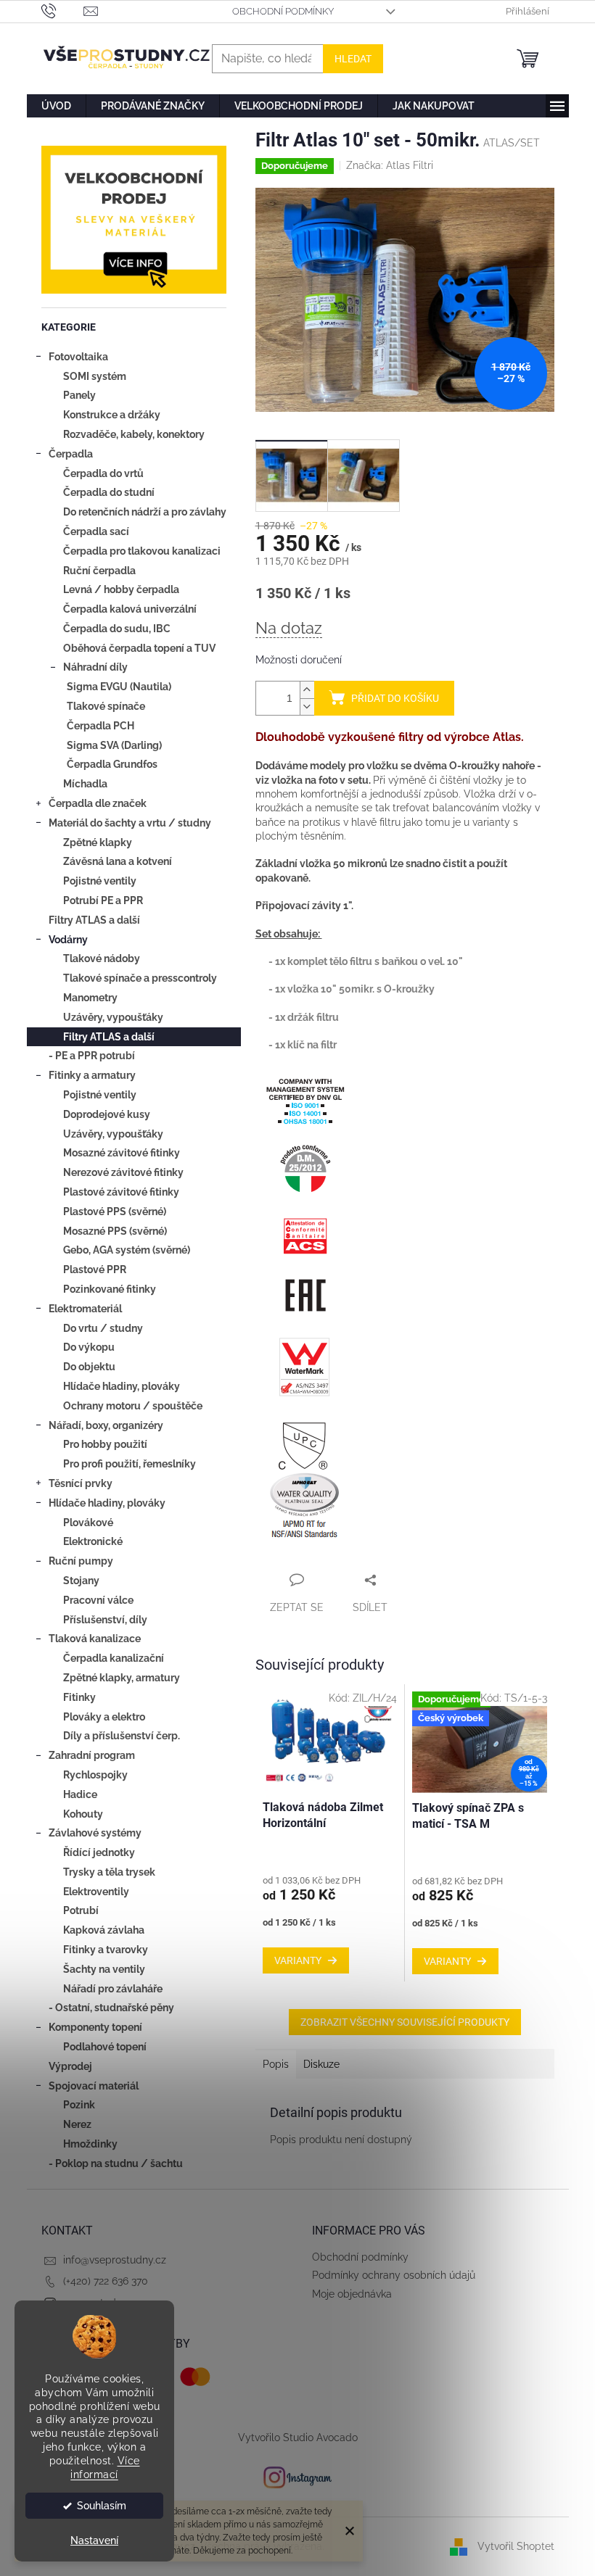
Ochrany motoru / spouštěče (133, 1406)
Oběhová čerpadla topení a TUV (139, 648)
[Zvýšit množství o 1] (307, 690)
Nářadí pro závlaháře (113, 1989)
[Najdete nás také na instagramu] (297, 2477)
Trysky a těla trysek (109, 1872)
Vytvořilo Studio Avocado (298, 2438)
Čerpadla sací (96, 531)
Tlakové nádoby (102, 958)
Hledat (353, 59)
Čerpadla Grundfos (112, 764)
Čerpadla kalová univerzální (130, 609)
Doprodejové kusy (107, 1114)
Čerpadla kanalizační (114, 1658)
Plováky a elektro (104, 1717)
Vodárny (68, 940)
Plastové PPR (95, 1270)
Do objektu (89, 1367)
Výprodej (70, 2066)
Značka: (390, 165)
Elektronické (93, 1541)
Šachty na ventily (104, 1969)
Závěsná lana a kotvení (118, 861)
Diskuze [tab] (321, 2064)
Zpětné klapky (98, 842)
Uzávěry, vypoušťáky (113, 1017)
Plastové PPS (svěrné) (115, 1212)
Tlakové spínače (106, 706)
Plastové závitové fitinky (121, 1192)
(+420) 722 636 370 (106, 2281)
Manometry (90, 998)
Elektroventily (96, 1892)
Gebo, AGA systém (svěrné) (127, 1250)
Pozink (79, 2105)
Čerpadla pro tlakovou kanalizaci (142, 551)
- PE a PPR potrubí (92, 1056)
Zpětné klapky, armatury (122, 1678)
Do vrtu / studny (103, 1328)
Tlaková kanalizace (95, 1639)
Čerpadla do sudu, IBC (117, 629)
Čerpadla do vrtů (103, 473)
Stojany (81, 1581)
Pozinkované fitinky (110, 1289)
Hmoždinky (90, 2144)
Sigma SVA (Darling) (114, 745)
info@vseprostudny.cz (115, 2260)
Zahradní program (92, 1755)
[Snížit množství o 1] (307, 707)
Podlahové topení (105, 2047)
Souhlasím (102, 2506)
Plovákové (88, 1523)
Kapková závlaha (104, 1930)
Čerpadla (71, 454)
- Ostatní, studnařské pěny (111, 2008)
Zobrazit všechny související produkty (405, 2022)
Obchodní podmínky (283, 11)
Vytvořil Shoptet (516, 2546)
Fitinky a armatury (92, 1075)
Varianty (298, 1960)
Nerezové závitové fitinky (123, 1172)
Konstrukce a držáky (112, 415)
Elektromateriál (85, 1309)
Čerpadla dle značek (98, 803)
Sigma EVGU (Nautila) (119, 687)
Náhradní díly (95, 667)
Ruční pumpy (81, 1561)
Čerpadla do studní (109, 492)
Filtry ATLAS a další (94, 920)
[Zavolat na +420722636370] (63, 11)
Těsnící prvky (81, 1483)
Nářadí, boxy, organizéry (106, 1425)
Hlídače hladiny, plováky (122, 1386)
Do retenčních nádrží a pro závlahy (145, 512)
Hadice (80, 1794)
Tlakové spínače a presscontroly (140, 978)
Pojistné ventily (100, 881)
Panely (79, 395)
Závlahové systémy (95, 1833)
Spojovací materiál (94, 2086)
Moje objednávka (352, 2294)
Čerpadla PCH (100, 726)
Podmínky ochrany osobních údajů (394, 2275)
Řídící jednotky (99, 1852)
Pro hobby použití (105, 1444)
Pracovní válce (98, 1600)
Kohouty (83, 1814)
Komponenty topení (95, 2027)
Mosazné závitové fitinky (122, 1153)
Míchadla (85, 784)
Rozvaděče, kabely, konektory (134, 434)
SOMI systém (95, 376)
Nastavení (94, 2540)
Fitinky (79, 1697)
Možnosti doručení (299, 660)
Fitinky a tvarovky (106, 1950)
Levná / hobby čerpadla (121, 589)
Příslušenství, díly (105, 1620)
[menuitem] (56, 106)
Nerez (77, 2124)
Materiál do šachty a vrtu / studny (130, 823)
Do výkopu (89, 1347)
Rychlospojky (95, 1775)
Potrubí (81, 1910)
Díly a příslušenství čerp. (122, 1736)
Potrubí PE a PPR (103, 900)
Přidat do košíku (395, 698)
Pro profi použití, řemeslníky (130, 1464)
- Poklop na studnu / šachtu (116, 2163)
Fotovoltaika (78, 357)
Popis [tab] (276, 2064)
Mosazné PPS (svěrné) (115, 1231)
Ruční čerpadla (99, 571)
